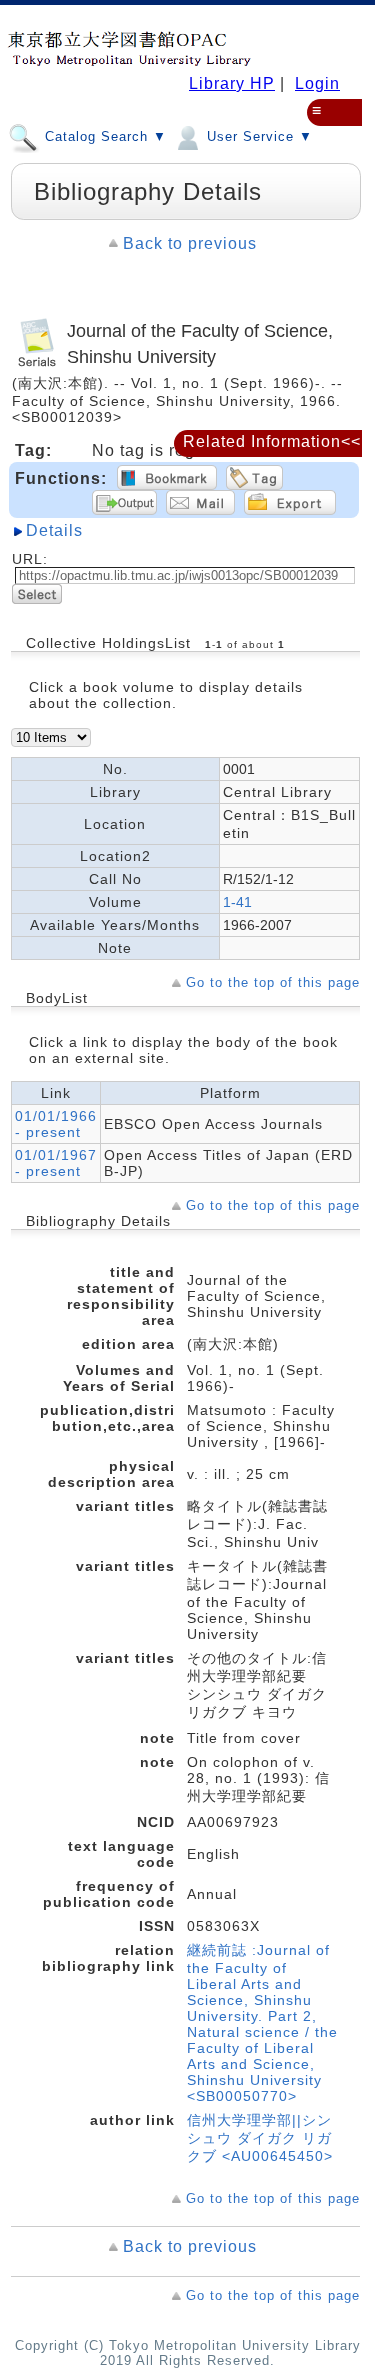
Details (54, 530)
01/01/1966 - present (56, 1124)
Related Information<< (272, 441)
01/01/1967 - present (56, 1163)
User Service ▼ (257, 136)
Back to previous (190, 243)
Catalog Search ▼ (103, 136)
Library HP (232, 83)
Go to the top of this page (273, 982)
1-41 (237, 902)
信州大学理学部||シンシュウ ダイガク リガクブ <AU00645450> (260, 2138)
